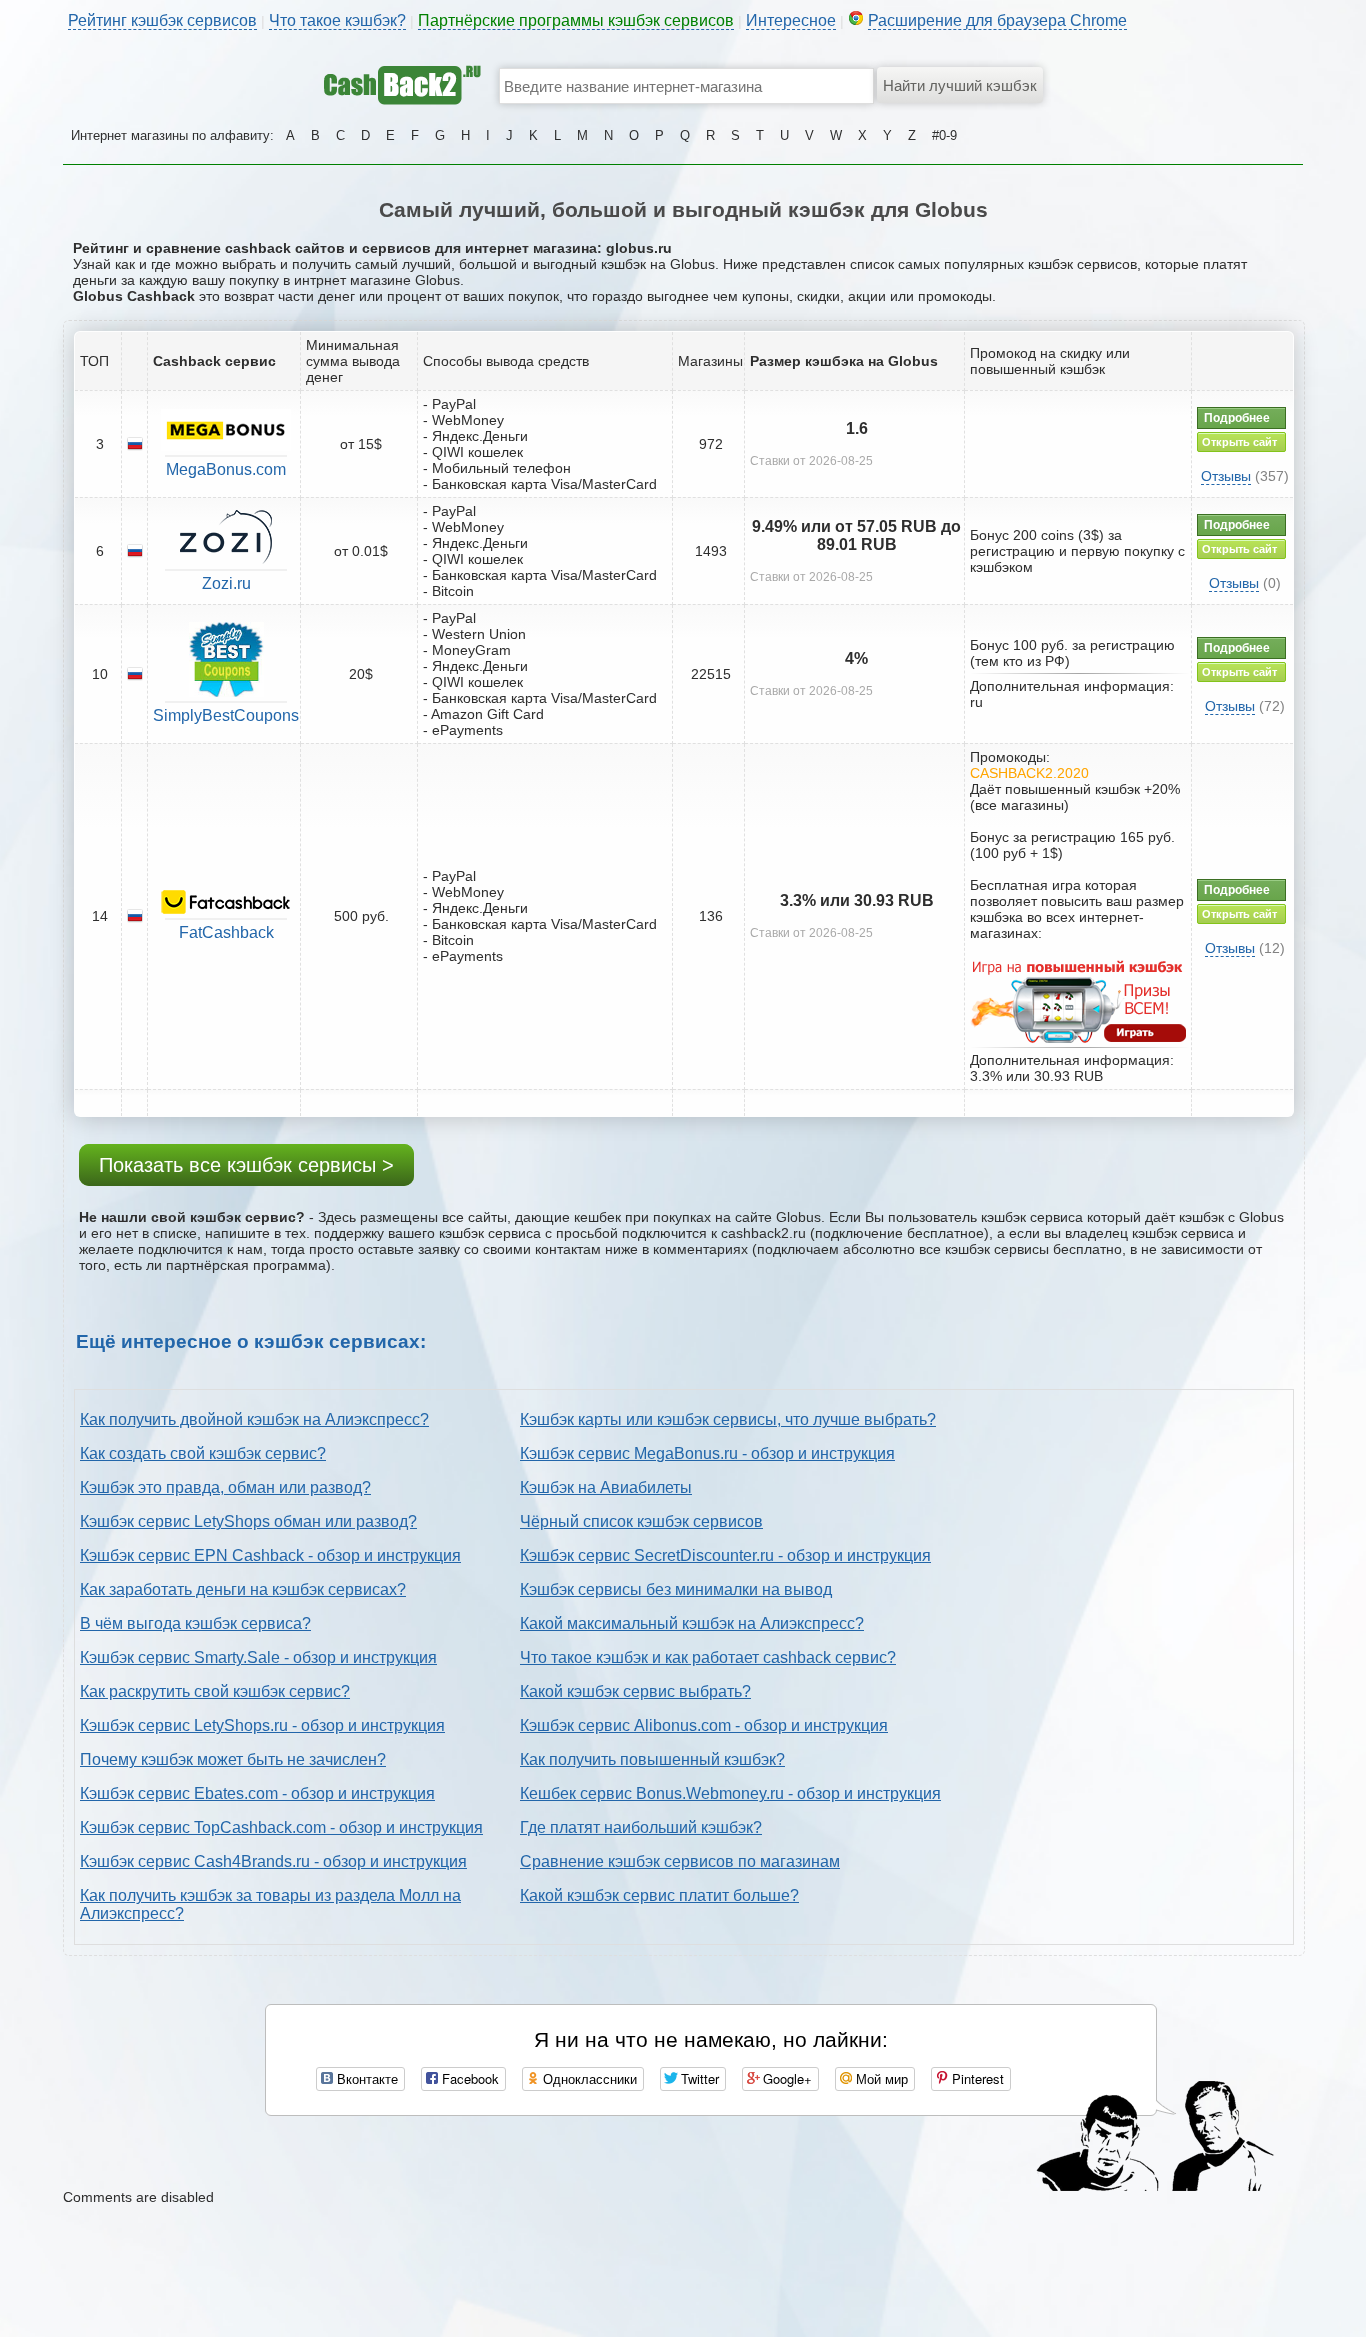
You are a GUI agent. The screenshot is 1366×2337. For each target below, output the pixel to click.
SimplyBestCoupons (226, 715)
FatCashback (226, 932)
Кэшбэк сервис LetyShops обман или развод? (248, 1521)
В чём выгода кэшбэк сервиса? (195, 1623)
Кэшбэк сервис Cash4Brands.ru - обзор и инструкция (273, 1861)
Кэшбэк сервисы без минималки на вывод (676, 1589)
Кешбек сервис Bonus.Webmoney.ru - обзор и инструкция (730, 1793)
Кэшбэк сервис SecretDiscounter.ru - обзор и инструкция (725, 1555)
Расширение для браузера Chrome (997, 20)
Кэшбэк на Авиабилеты (606, 1487)
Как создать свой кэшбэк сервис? (203, 1453)
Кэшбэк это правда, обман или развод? (225, 1487)
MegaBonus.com (226, 469)
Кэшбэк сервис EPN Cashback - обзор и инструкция (270, 1555)
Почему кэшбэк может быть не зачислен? (233, 1759)
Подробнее (1237, 418)
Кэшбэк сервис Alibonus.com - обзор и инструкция (704, 1725)
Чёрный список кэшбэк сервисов (641, 1521)
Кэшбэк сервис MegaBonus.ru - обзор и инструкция (707, 1453)
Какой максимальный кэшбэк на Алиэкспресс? (692, 1623)
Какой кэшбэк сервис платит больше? (659, 1895)
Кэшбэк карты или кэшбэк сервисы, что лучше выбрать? (728, 1419)
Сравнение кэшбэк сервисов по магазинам (680, 1861)
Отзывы (1226, 476)
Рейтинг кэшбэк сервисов (162, 20)
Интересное (791, 20)
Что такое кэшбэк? (337, 20)
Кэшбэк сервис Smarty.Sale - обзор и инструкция (258, 1657)
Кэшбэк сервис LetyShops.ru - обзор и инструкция (262, 1725)
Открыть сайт (1239, 442)
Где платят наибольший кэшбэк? (641, 1827)
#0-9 (944, 135)
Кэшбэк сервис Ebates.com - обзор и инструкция (257, 1793)
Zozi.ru (226, 583)
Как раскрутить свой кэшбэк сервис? (215, 1691)
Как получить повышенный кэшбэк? (652, 1759)
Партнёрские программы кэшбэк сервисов (576, 20)
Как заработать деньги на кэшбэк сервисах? (243, 1589)
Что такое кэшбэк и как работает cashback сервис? (708, 1657)
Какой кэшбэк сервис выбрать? (635, 1691)
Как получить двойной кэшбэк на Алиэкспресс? (254, 1419)
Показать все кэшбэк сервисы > (246, 1165)
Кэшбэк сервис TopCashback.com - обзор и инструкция (281, 1827)
